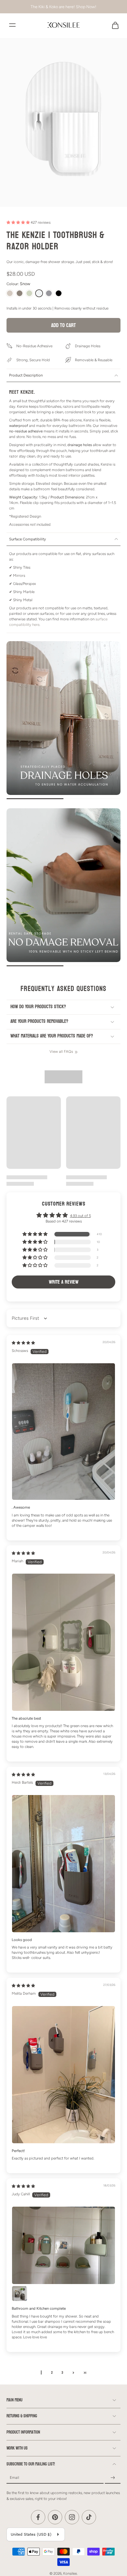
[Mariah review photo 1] (63, 1642)
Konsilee (70, 2573)
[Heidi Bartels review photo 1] (63, 1863)
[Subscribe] (113, 2478)
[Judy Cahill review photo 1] (63, 2245)
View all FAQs (61, 1051)
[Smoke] (49, 293)
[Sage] (29, 293)
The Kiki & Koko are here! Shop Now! (63, 7)
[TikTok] (89, 2517)
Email (14, 2478)
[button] (19, 223)
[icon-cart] (113, 25)
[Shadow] (59, 293)
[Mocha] (20, 293)
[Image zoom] (63, 122)
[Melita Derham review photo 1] (63, 2074)
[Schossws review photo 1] (63, 1432)
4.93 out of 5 (80, 1216)
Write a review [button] (64, 1282)
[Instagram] (72, 2517)
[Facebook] (38, 2517)
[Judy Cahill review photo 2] (20, 2293)
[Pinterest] (55, 2517)
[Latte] (10, 293)
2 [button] (52, 2373)
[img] (23, 1343)
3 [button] (62, 2373)
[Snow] (39, 293)
